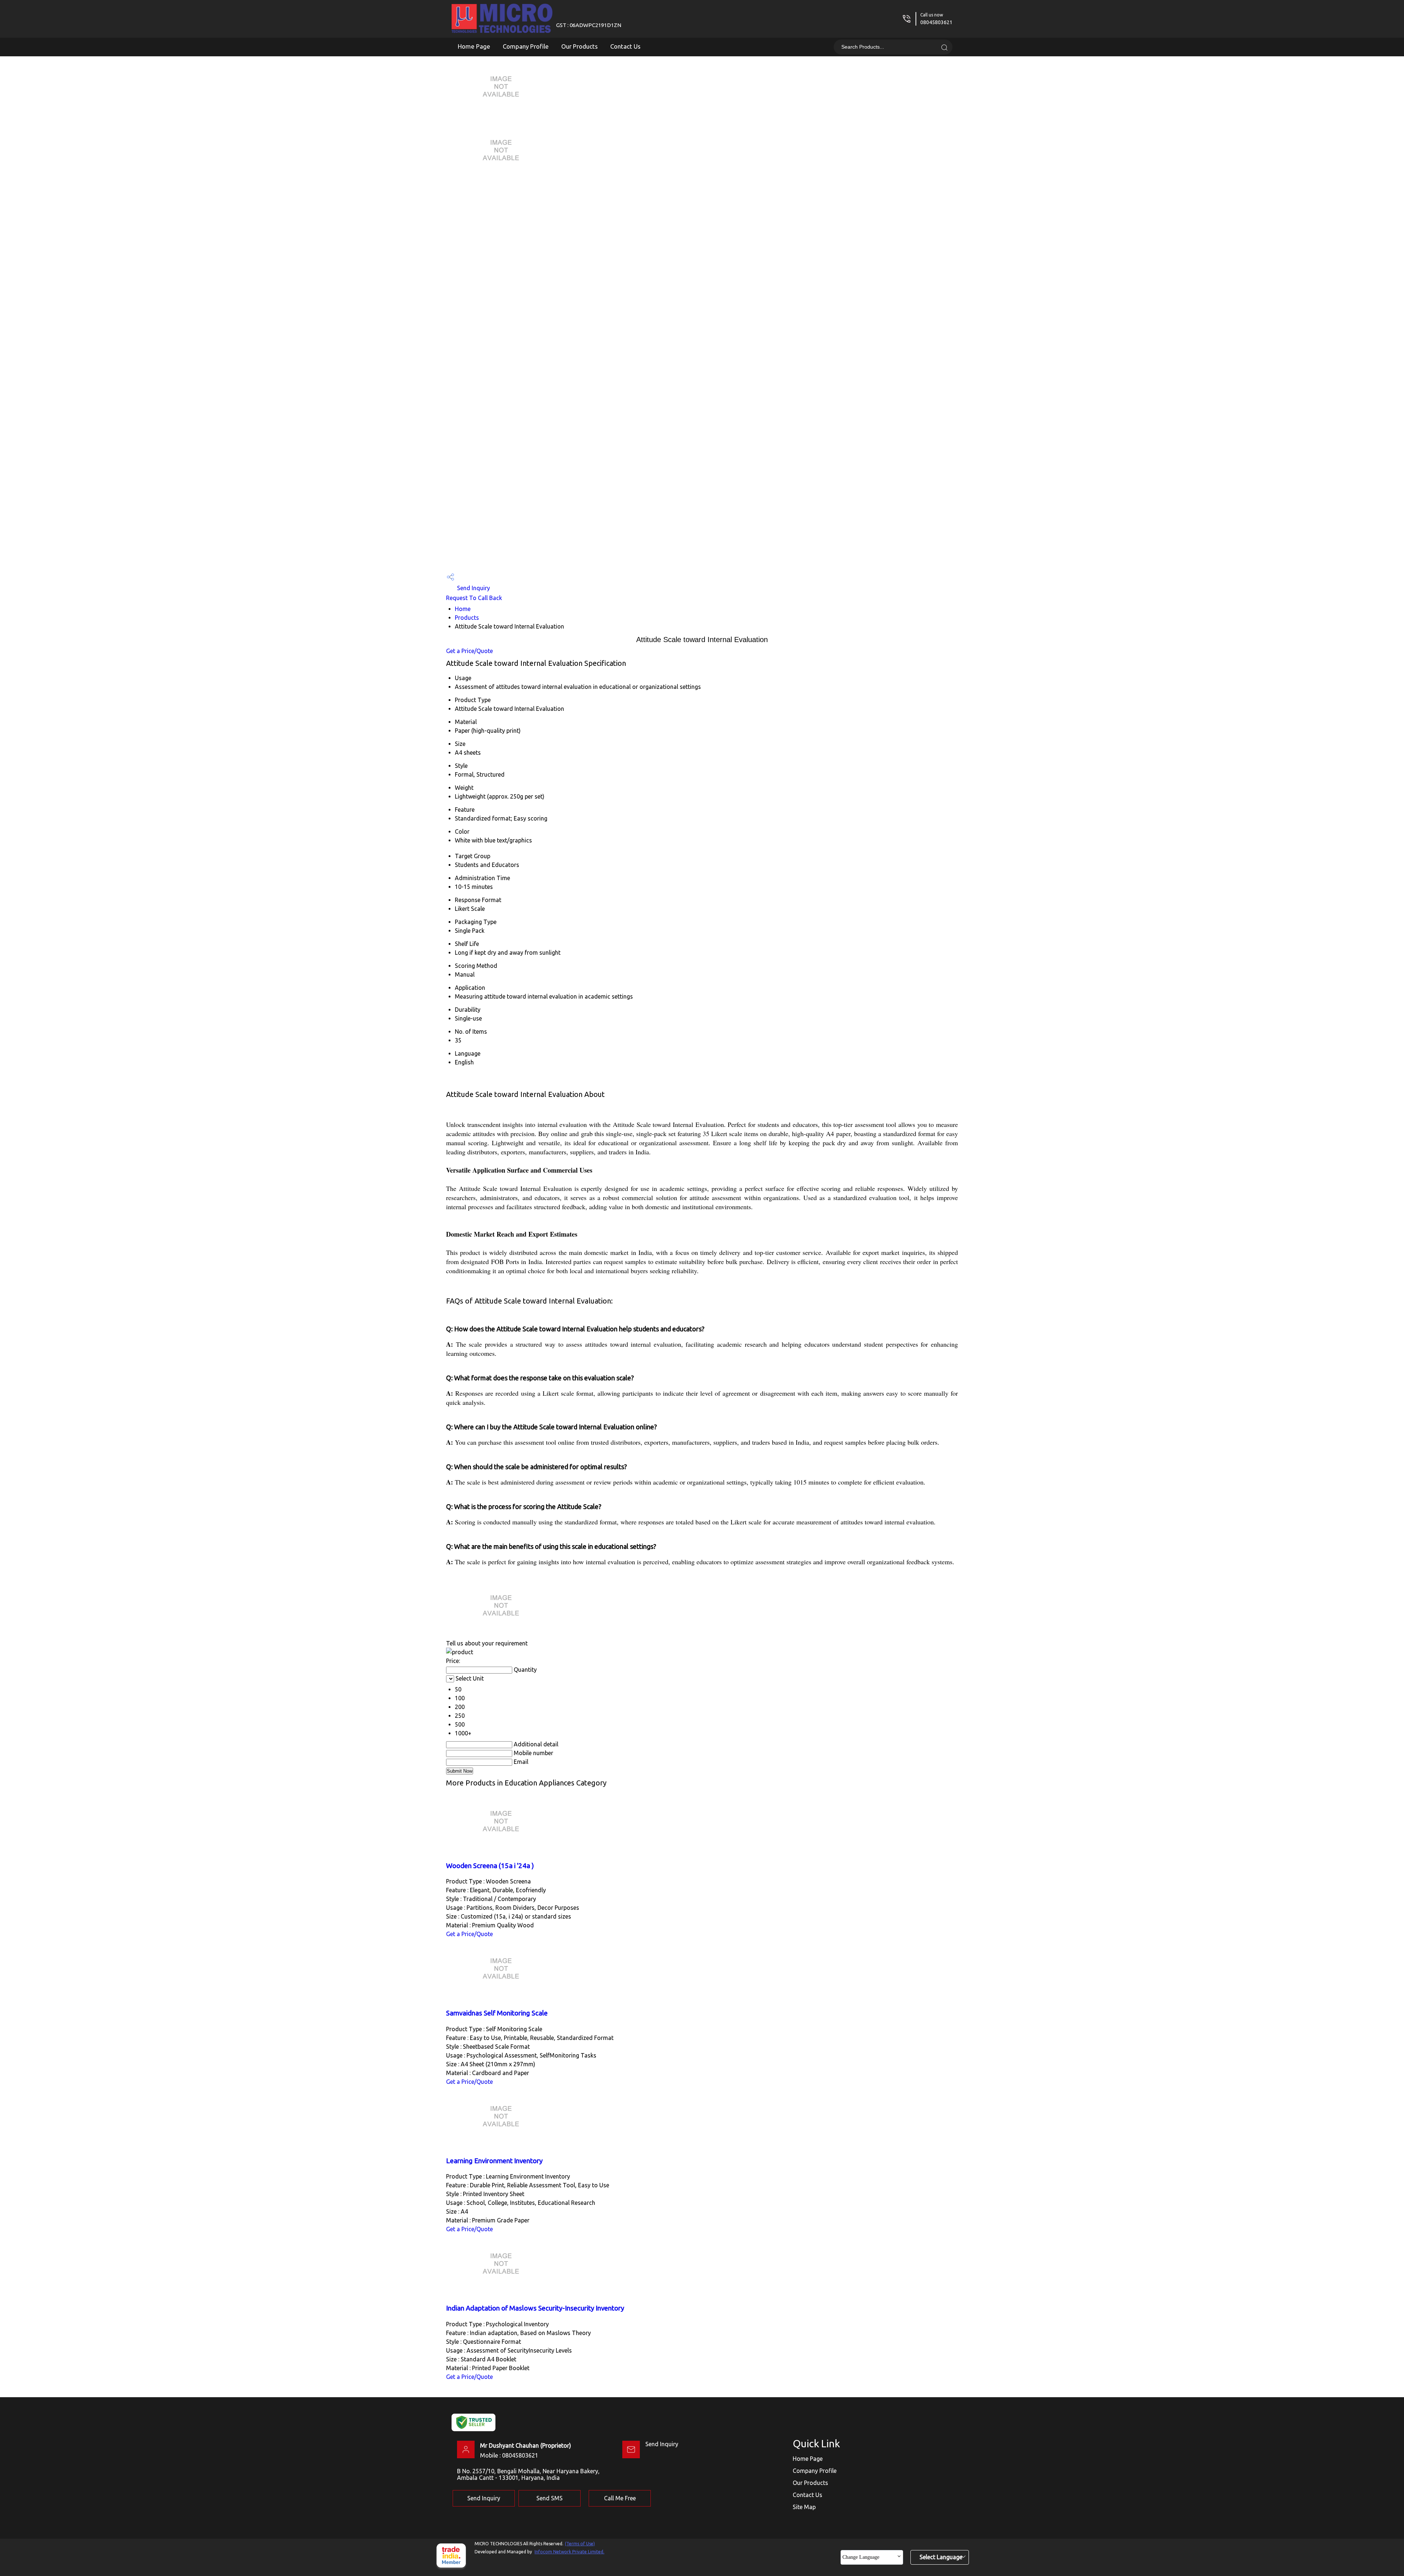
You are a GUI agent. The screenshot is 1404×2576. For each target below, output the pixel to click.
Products (467, 618)
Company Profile (526, 46)
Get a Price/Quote (469, 651)
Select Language (941, 2557)
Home (463, 609)
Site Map (804, 2507)
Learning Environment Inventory (494, 2161)
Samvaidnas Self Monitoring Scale (497, 2013)
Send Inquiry (473, 588)
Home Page (474, 46)
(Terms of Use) (580, 2544)
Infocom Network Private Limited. (569, 2552)
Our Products (580, 46)
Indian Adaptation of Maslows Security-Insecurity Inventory (535, 2308)
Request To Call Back (474, 598)
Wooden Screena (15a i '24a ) (490, 1866)
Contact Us (625, 46)
